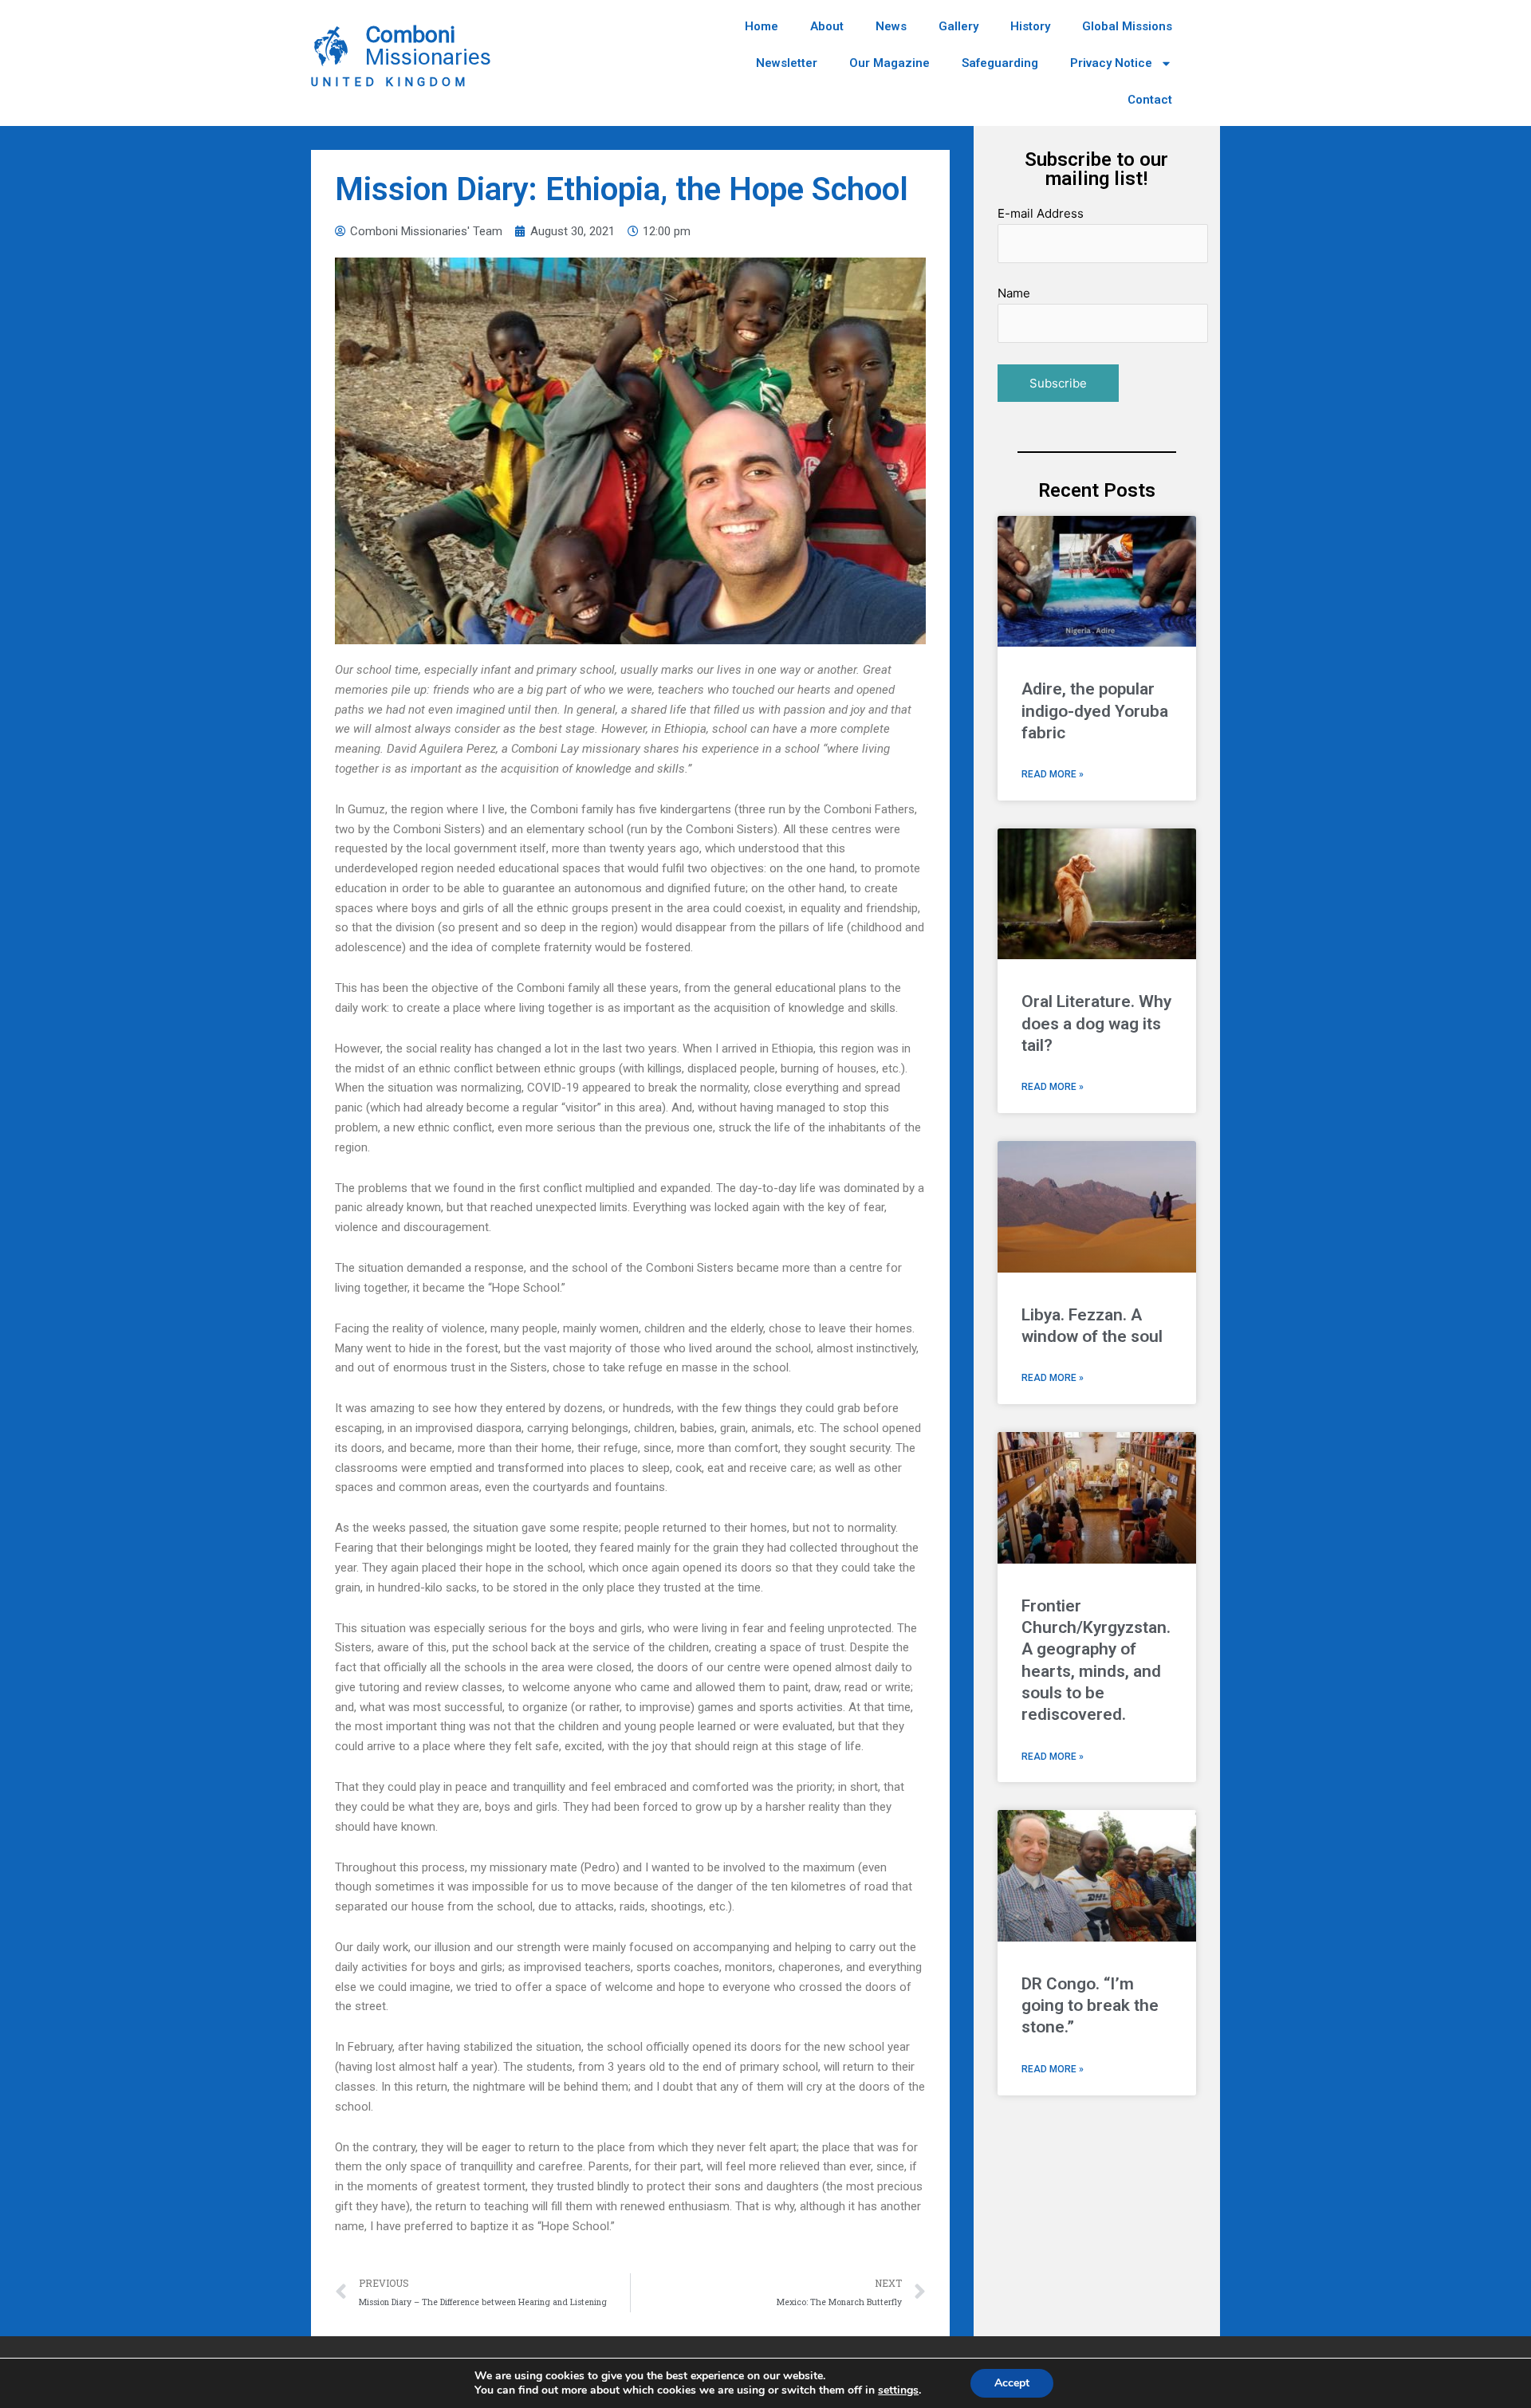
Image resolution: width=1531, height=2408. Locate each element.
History (1030, 26)
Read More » (1053, 774)
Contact (1150, 100)
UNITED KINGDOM (390, 82)
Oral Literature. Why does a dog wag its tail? (1096, 1023)
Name (1014, 293)
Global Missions (1127, 26)
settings (898, 2390)
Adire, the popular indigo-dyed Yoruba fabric (1095, 711)
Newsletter (787, 63)
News (891, 26)
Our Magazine (889, 63)
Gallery (958, 26)
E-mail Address (1041, 213)
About (827, 26)
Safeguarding (1000, 63)
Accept (1012, 2383)
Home (762, 26)
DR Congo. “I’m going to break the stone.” (1090, 2006)
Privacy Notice (1111, 63)
